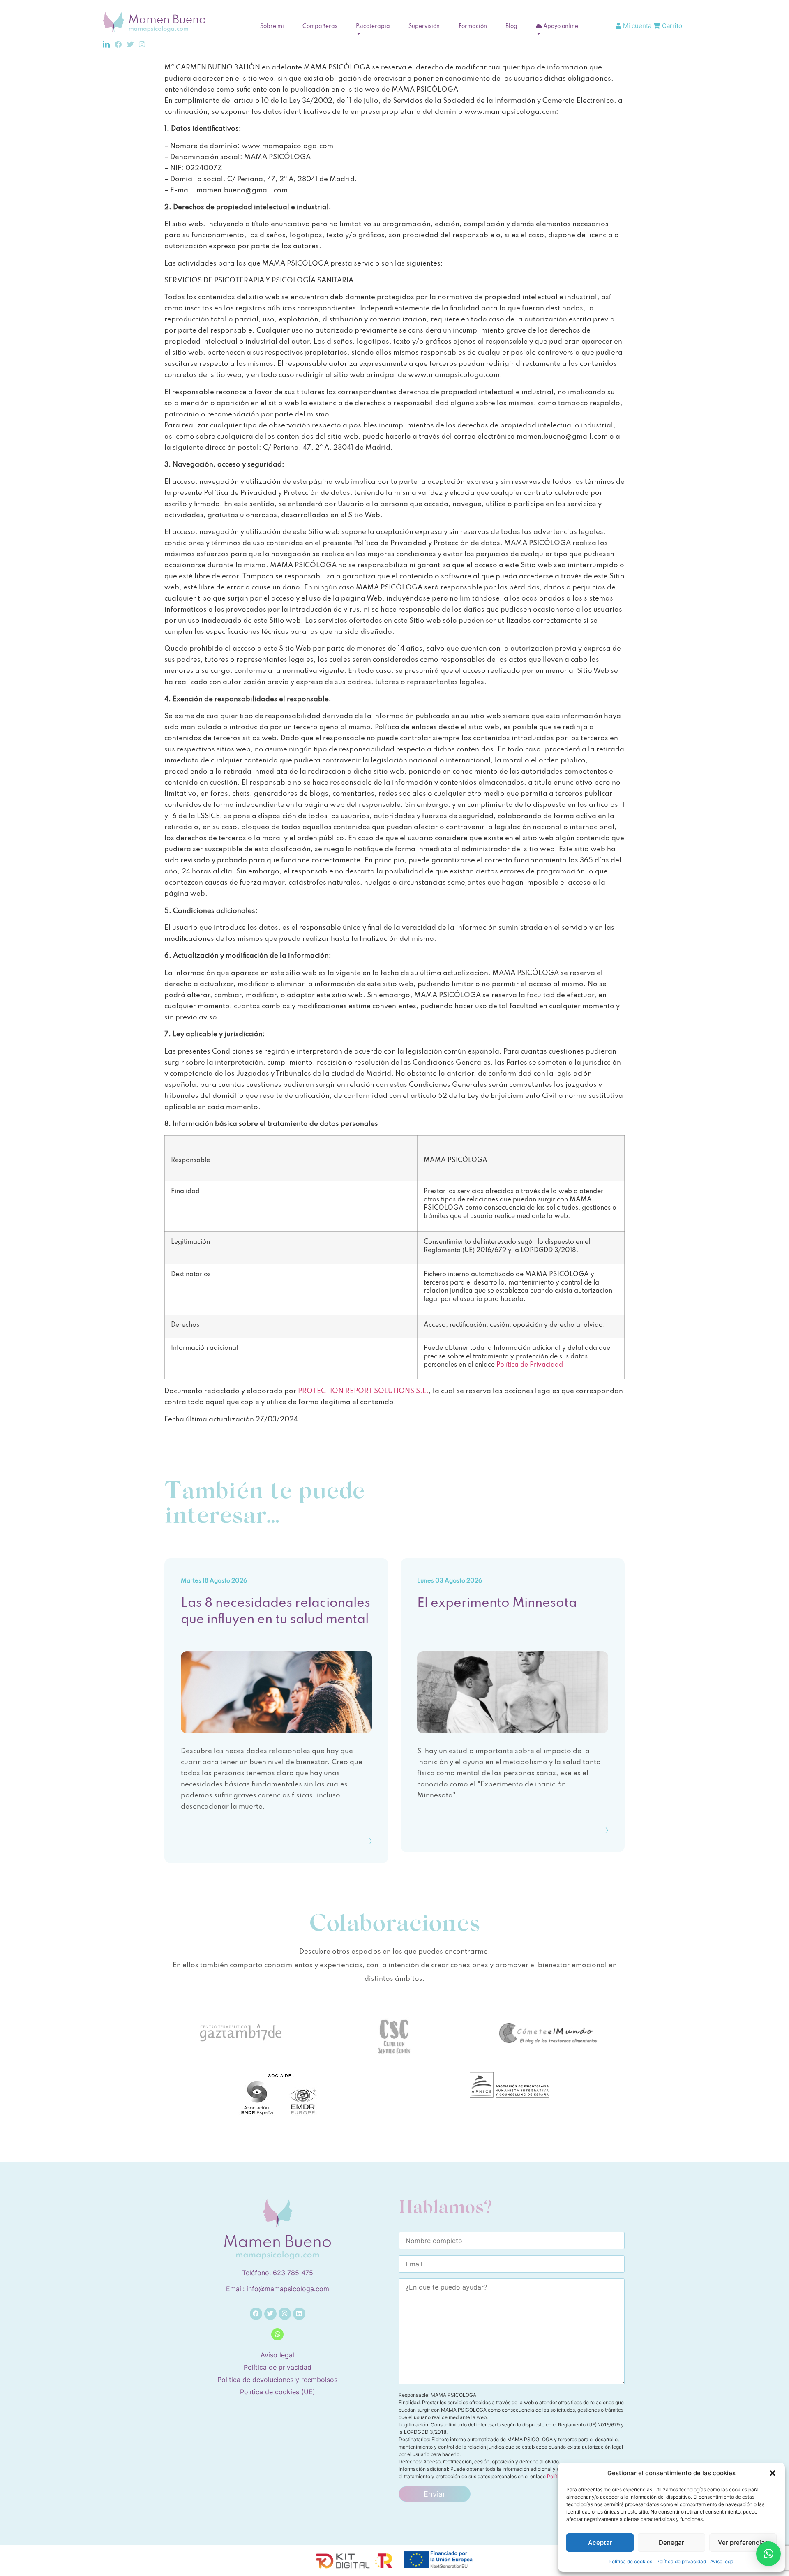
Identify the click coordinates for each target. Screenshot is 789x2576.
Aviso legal (722, 2561)
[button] (773, 2473)
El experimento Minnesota (497, 1603)
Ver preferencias (743, 2543)
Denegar (671, 2543)
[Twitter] (270, 2314)
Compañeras (320, 27)
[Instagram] (285, 2314)
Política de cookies (630, 2561)
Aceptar (600, 2543)
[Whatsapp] (277, 2334)
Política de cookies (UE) (278, 2392)
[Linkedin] (299, 2314)
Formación (473, 27)
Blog (511, 27)
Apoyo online (560, 27)
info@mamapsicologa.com (288, 2289)
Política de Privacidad (530, 1365)
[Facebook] (256, 2314)
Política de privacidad (681, 2561)
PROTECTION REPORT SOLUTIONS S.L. (363, 1391)
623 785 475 (293, 2273)
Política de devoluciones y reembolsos (277, 2380)
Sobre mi (272, 27)
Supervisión (424, 27)
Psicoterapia (373, 27)
